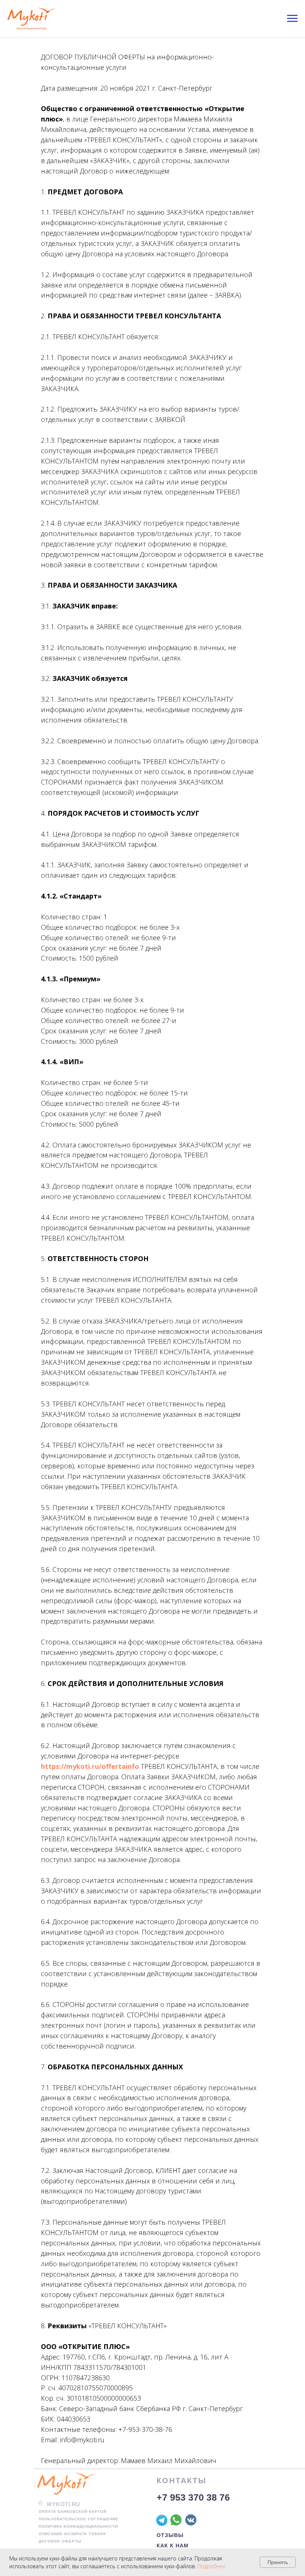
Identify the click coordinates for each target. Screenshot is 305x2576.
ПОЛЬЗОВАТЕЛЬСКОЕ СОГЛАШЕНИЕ (79, 2519)
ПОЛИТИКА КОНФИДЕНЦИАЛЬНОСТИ (78, 2526)
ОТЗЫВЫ (170, 2535)
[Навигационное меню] (292, 19)
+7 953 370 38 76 (193, 2497)
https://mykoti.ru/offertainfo (90, 1766)
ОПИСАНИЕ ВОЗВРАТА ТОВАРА (72, 2534)
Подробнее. (212, 2566)
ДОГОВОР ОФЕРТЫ (60, 2541)
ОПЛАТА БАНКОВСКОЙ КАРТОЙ (73, 2512)
